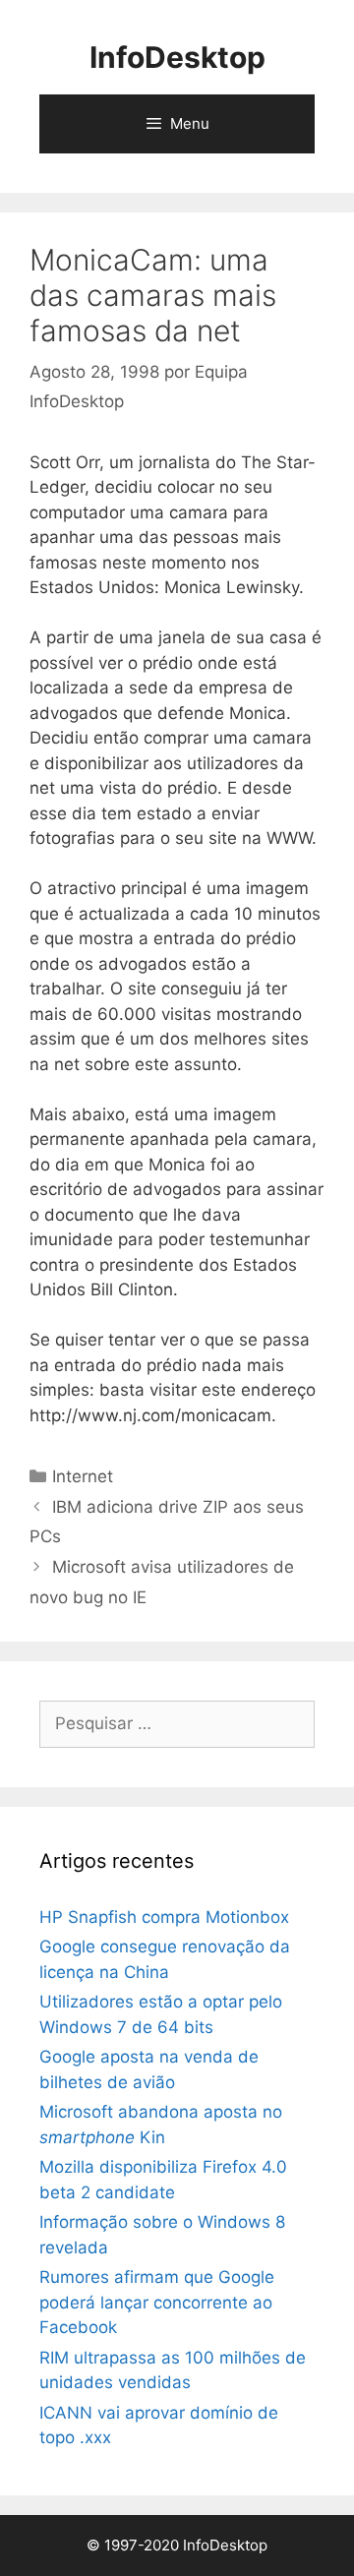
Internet (83, 1476)
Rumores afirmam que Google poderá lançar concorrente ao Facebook (157, 2302)
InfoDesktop (177, 57)
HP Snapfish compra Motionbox (164, 1917)
